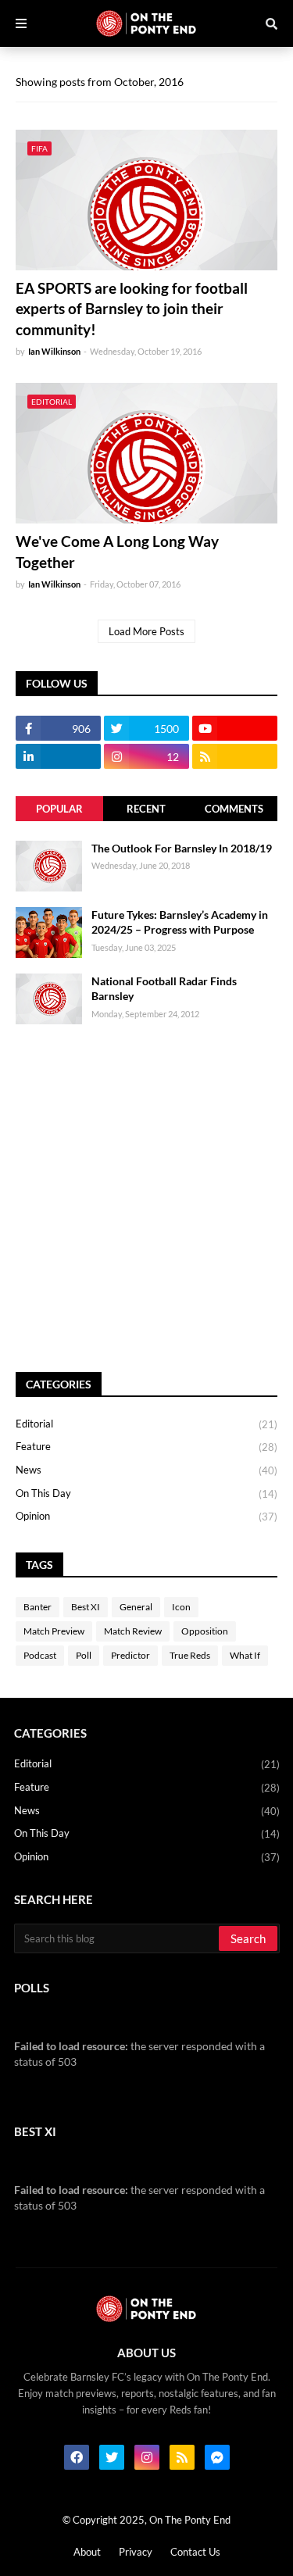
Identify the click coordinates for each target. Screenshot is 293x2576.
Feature (146, 1447)
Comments (234, 809)
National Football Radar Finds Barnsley (164, 989)
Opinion (146, 1516)
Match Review (133, 1631)
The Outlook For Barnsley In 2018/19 (182, 848)
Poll (84, 1655)
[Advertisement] (146, 1198)
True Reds (190, 1655)
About (87, 2552)
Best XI (86, 1607)
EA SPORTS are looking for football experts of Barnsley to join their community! (132, 309)
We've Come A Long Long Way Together (117, 552)
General (136, 1607)
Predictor (130, 1655)
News (146, 1470)
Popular (59, 809)
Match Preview (54, 1631)
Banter (38, 1607)
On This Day (146, 1493)
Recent (146, 809)
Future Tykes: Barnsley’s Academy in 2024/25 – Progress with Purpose (180, 922)
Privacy (136, 2552)
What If (245, 1655)
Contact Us (195, 2552)
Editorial (146, 1424)
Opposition (205, 1631)
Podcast (40, 1655)
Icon (181, 1607)
